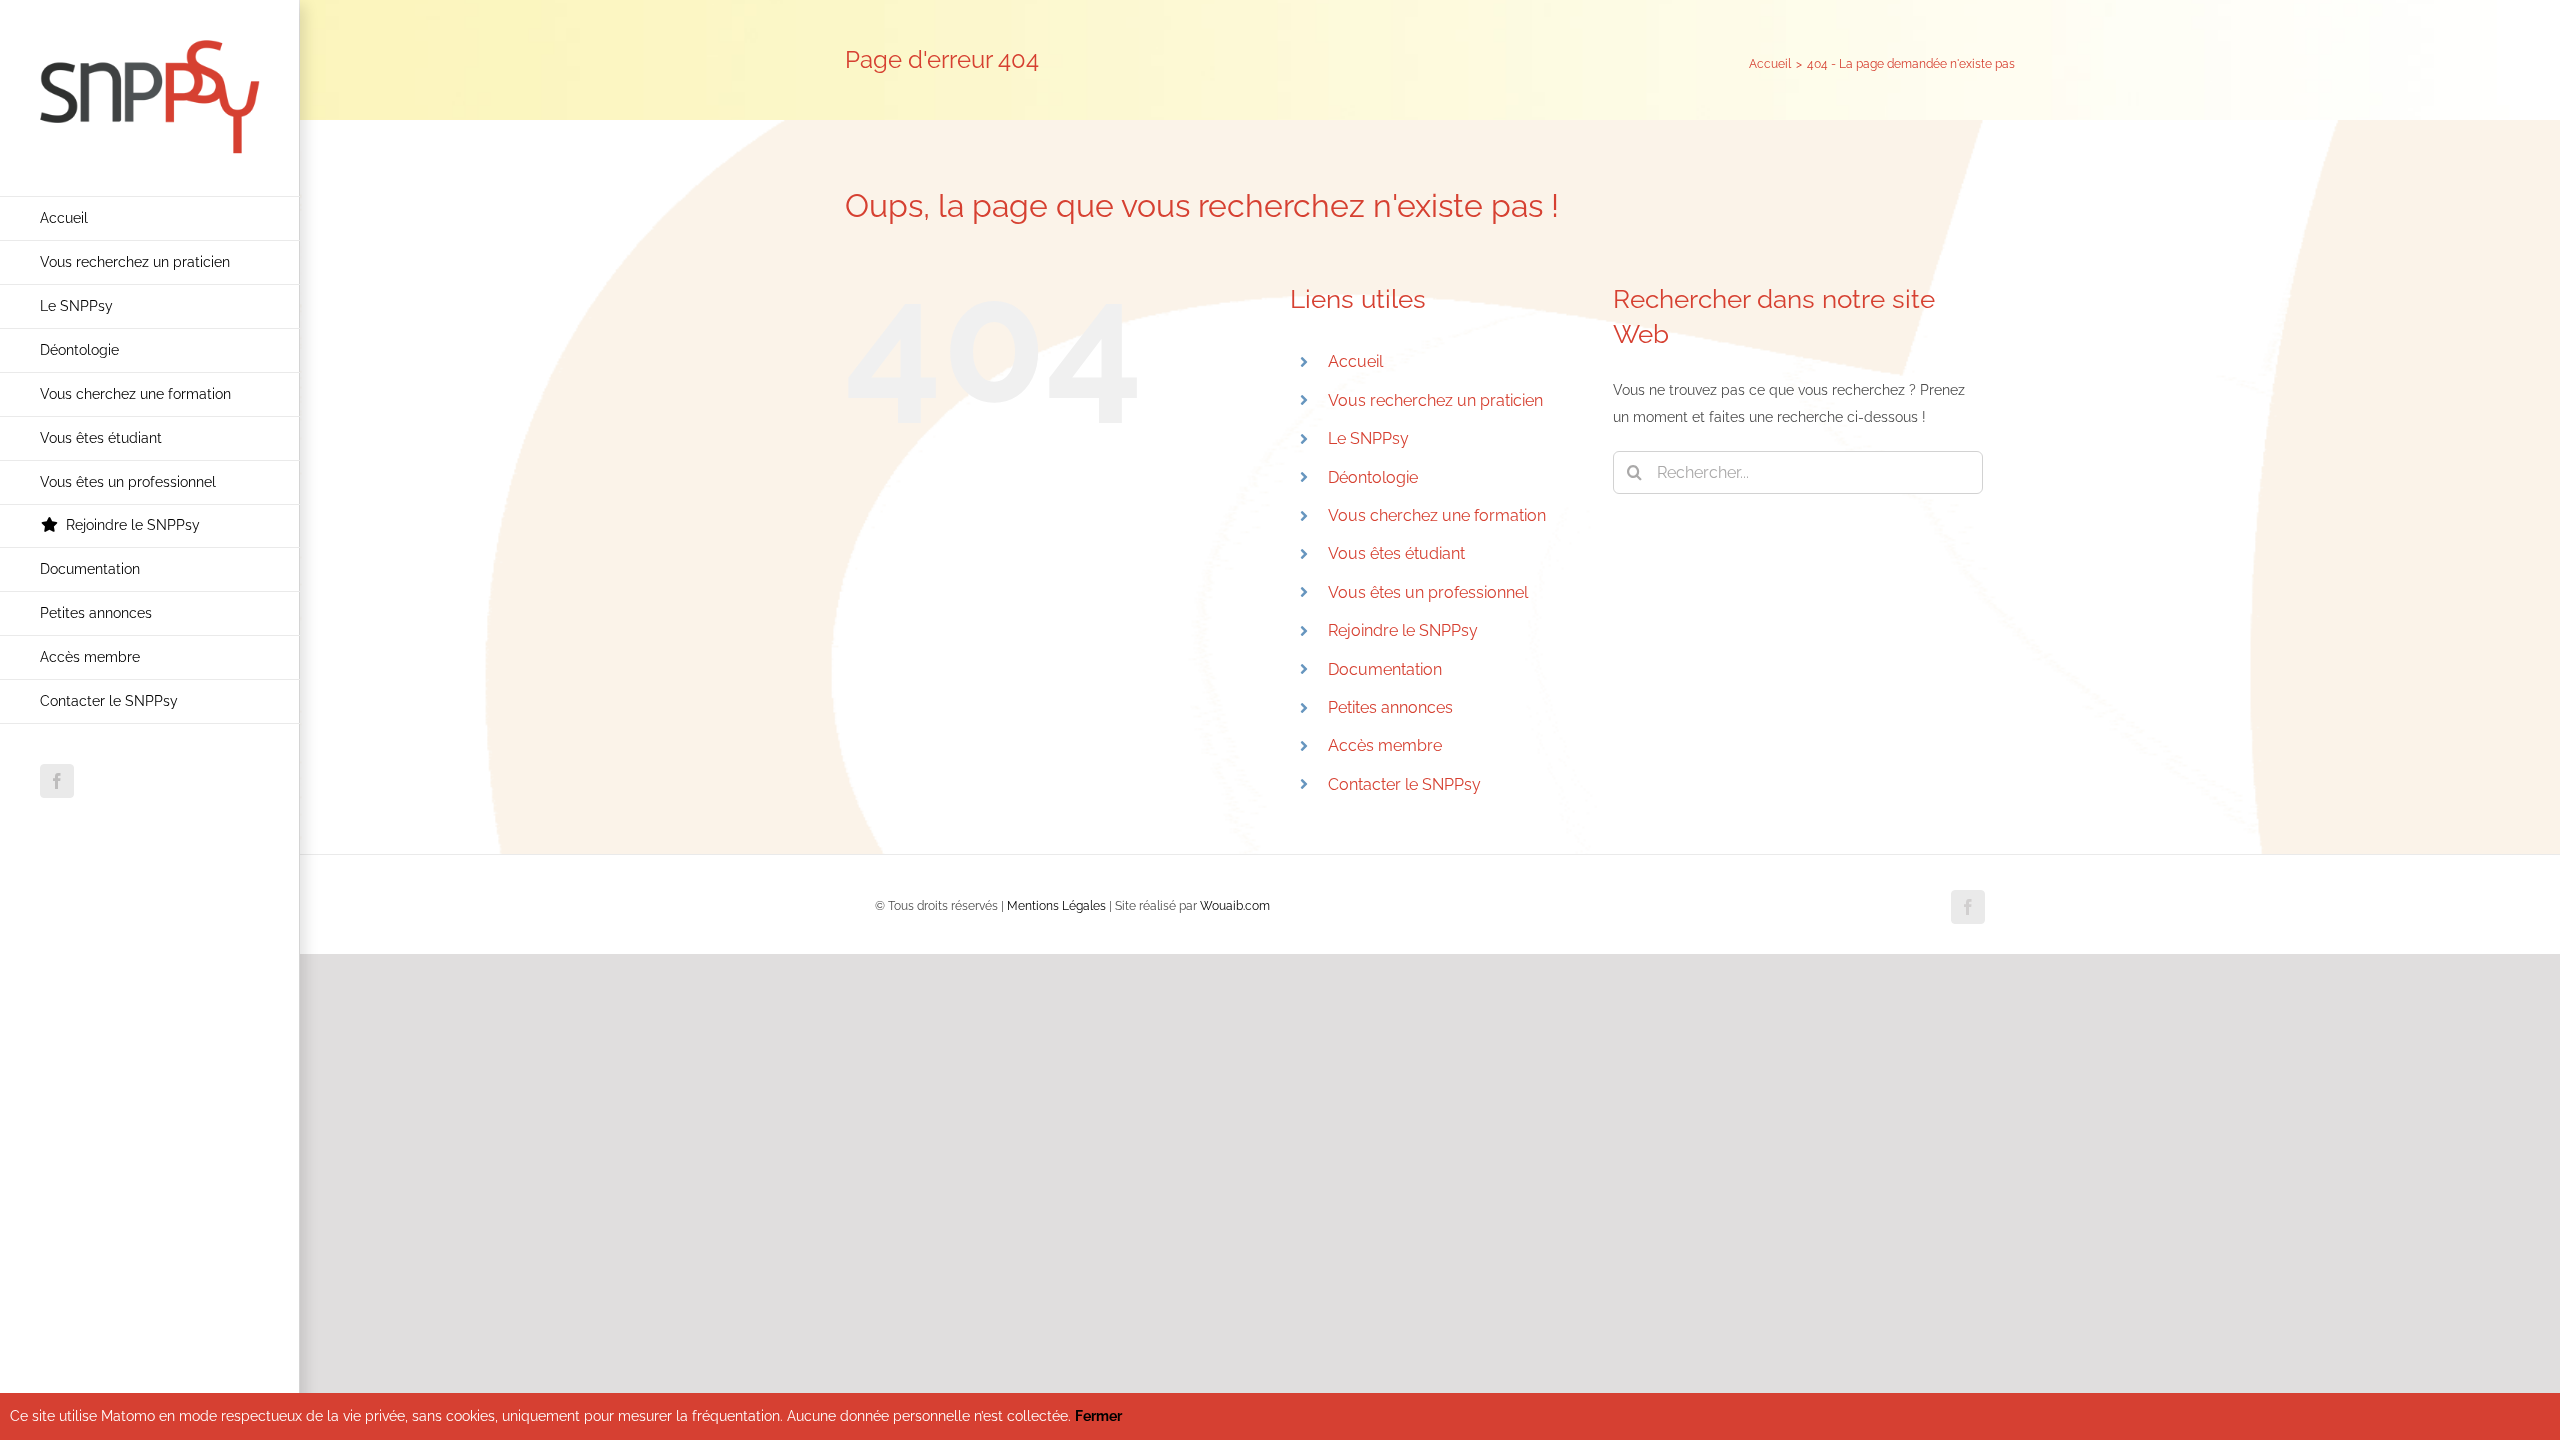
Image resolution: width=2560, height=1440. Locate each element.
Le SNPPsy (1368, 438)
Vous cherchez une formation (1437, 515)
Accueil (1355, 361)
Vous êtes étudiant (1396, 553)
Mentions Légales (1056, 906)
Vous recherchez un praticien (1435, 400)
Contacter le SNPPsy (1404, 784)
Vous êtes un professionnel (1428, 592)
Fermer (1098, 1416)
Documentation (1385, 669)
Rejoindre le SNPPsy (1403, 630)
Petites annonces (1390, 707)
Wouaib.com (1235, 906)
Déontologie (1373, 477)
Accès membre (1385, 745)
